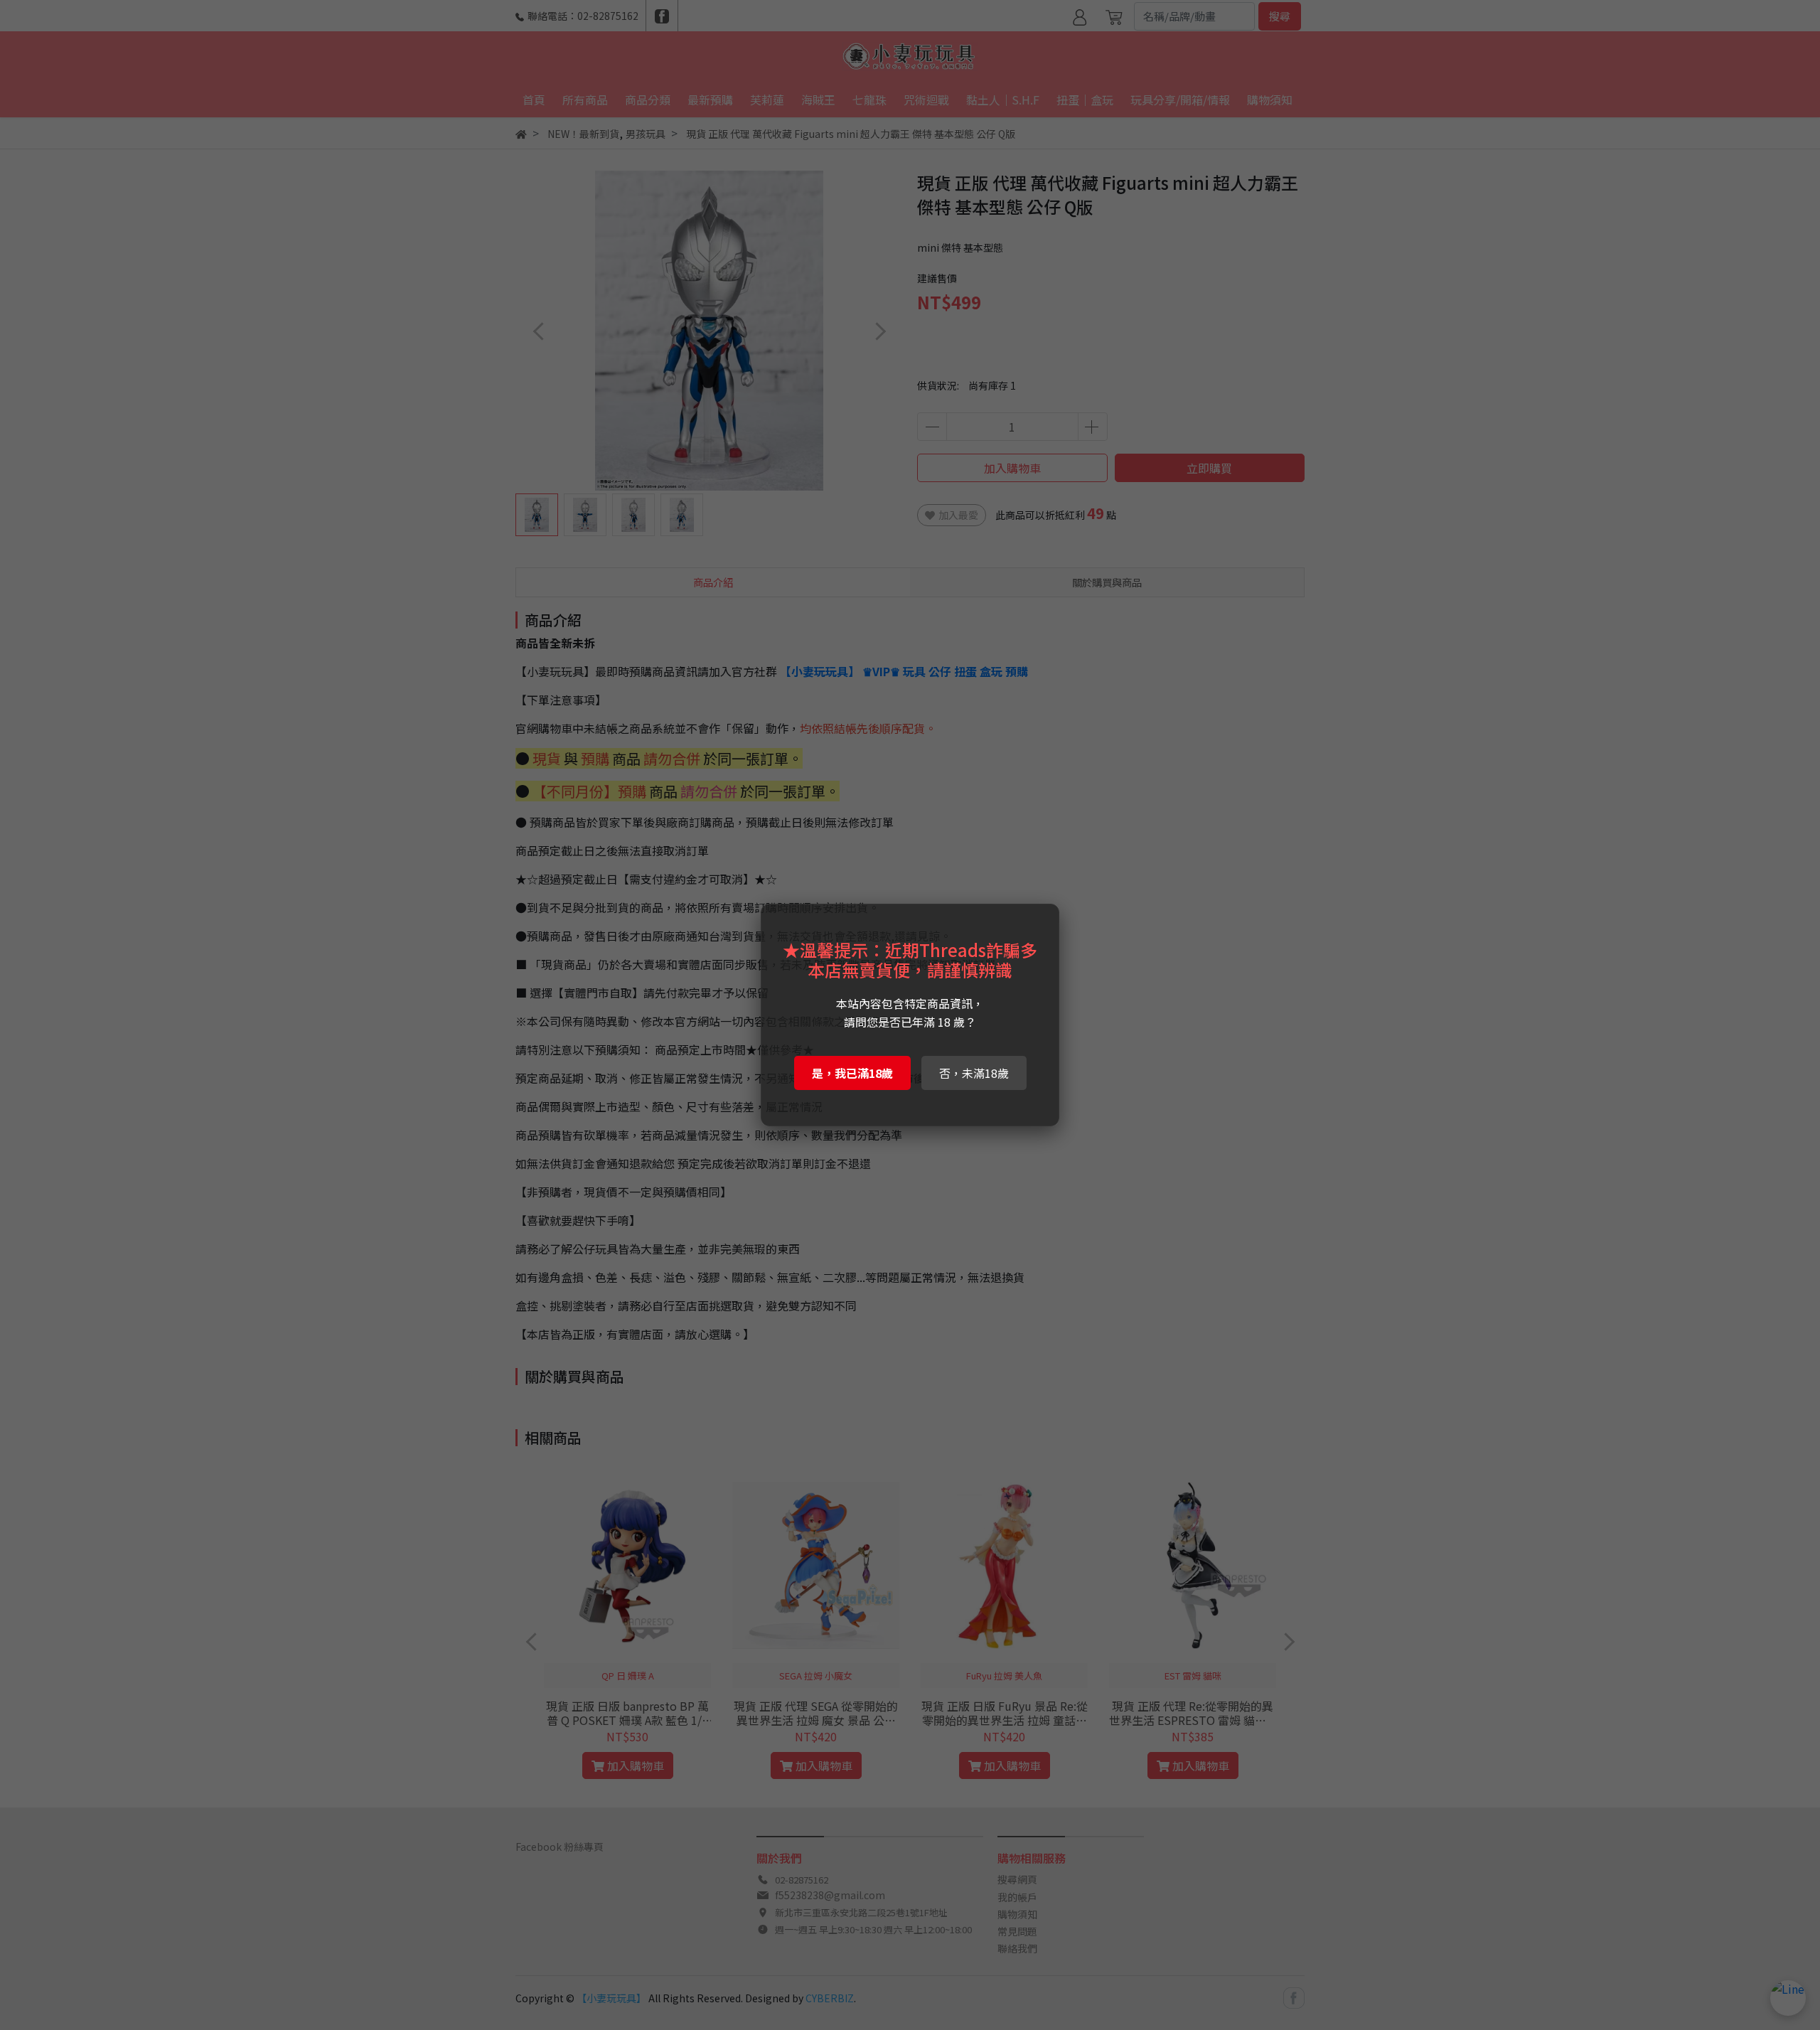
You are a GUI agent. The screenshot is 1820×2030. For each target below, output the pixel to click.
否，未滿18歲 (974, 1073)
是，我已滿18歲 (852, 1073)
